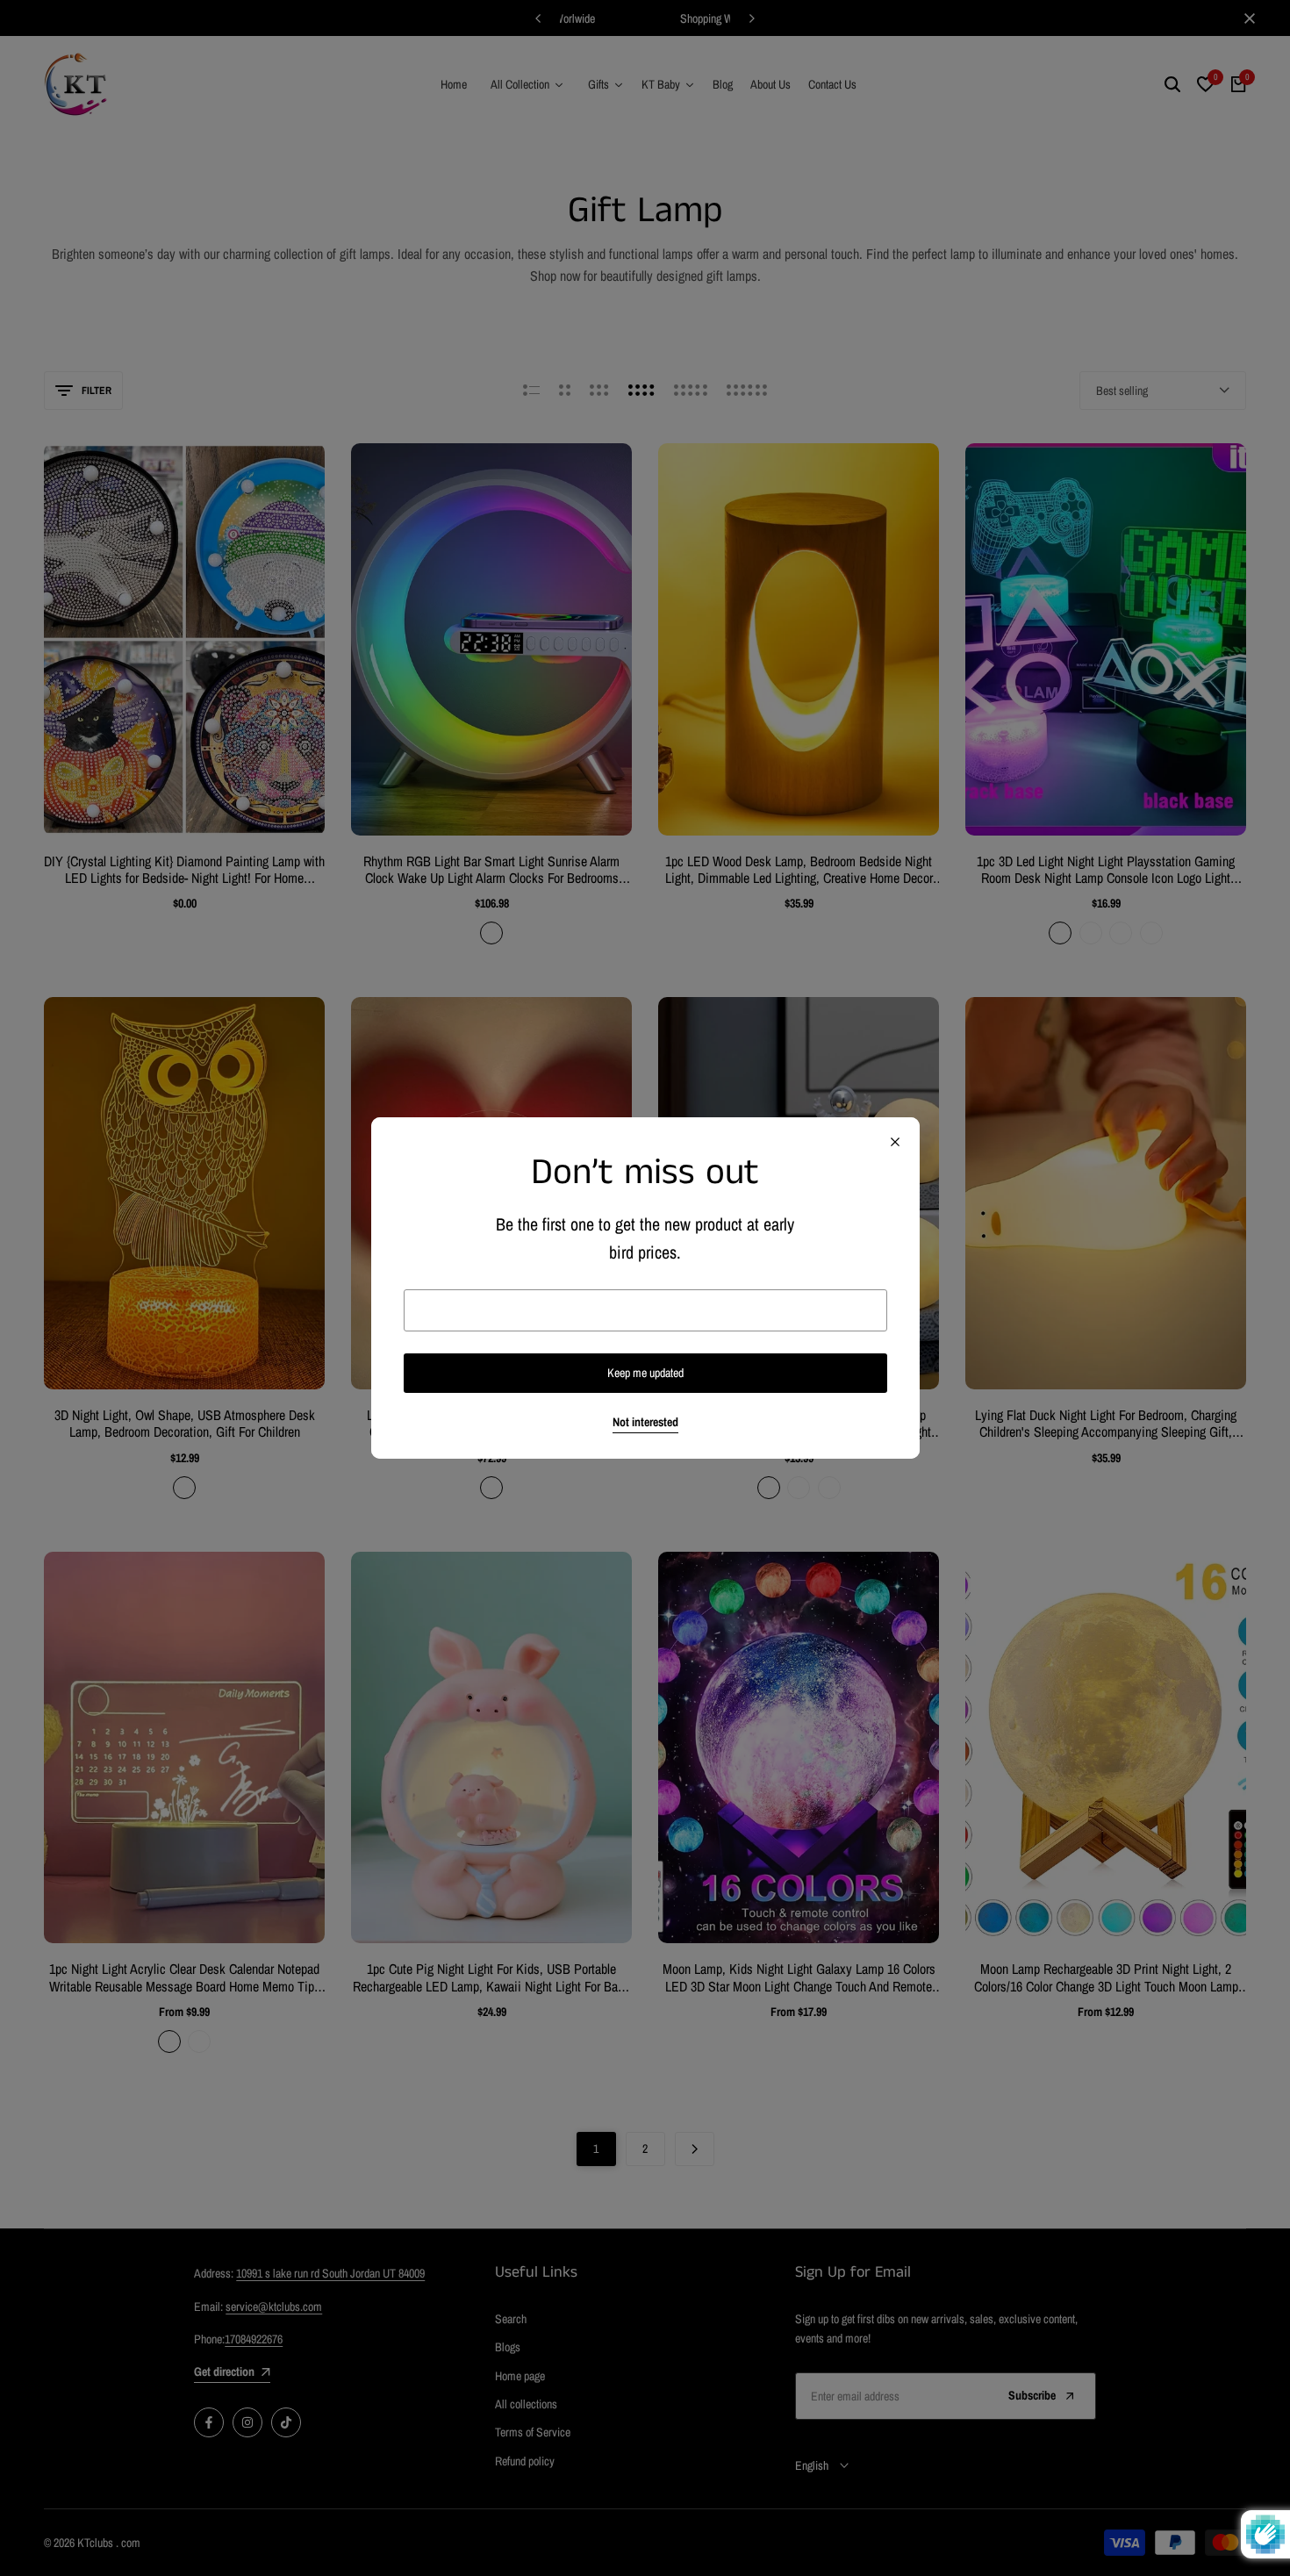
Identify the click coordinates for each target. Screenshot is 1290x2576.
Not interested (645, 1422)
